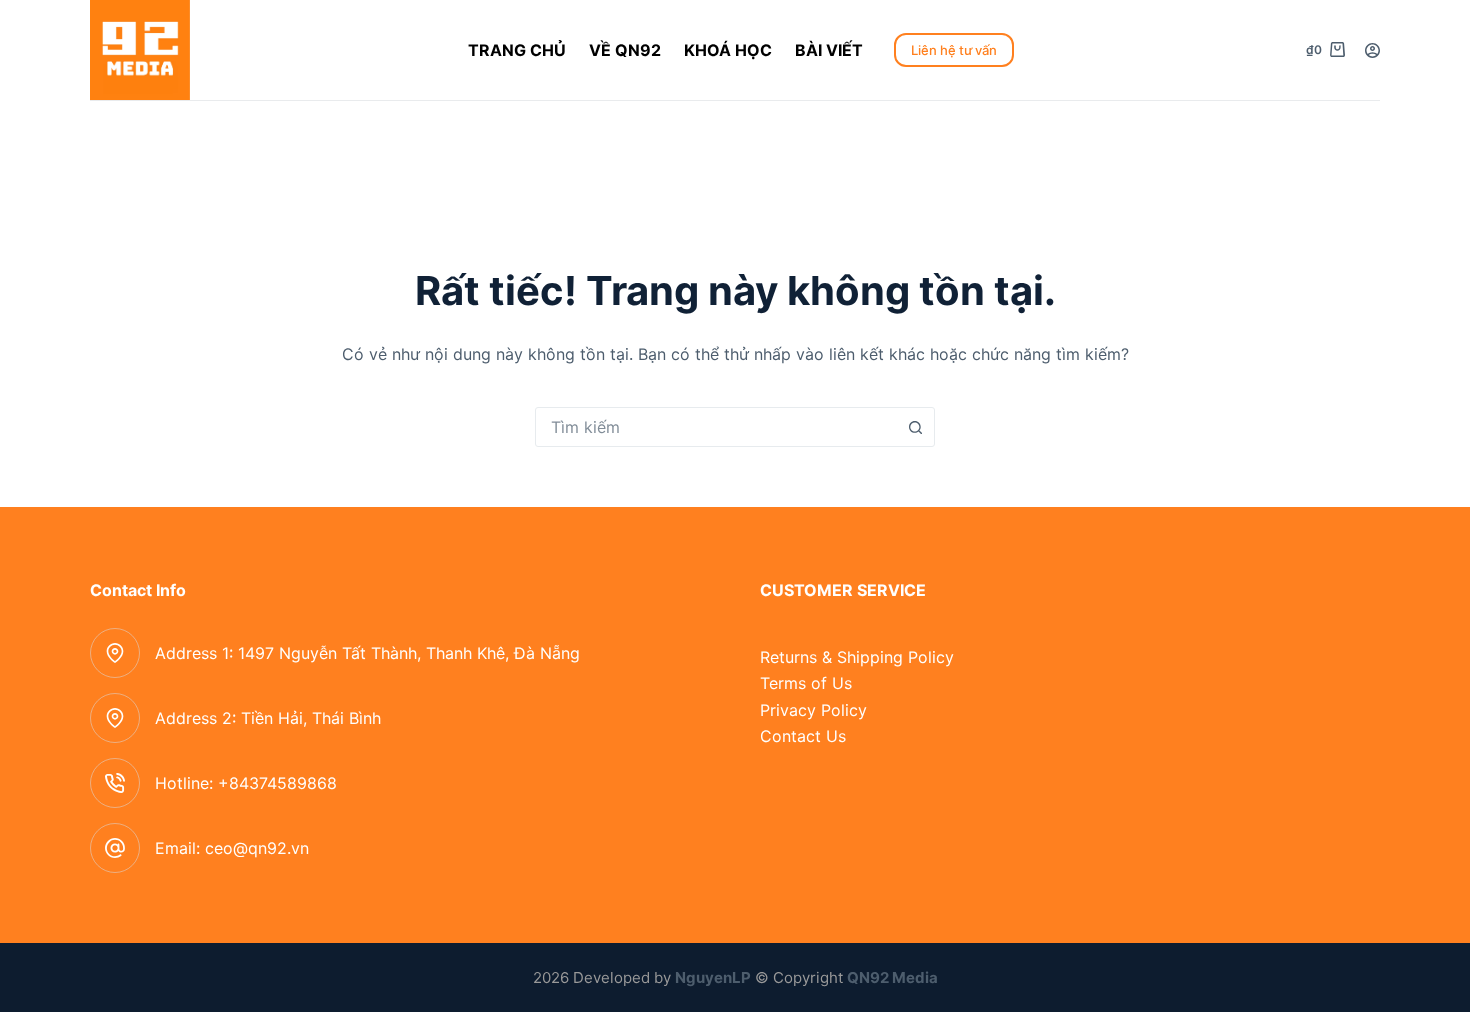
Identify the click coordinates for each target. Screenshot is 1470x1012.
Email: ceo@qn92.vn (232, 848)
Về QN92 (625, 50)
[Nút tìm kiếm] (915, 427)
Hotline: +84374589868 (246, 783)
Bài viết (829, 50)
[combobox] (716, 427)
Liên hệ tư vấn (954, 50)
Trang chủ (517, 50)
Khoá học (728, 50)
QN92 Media (892, 977)
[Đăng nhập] (1372, 50)
